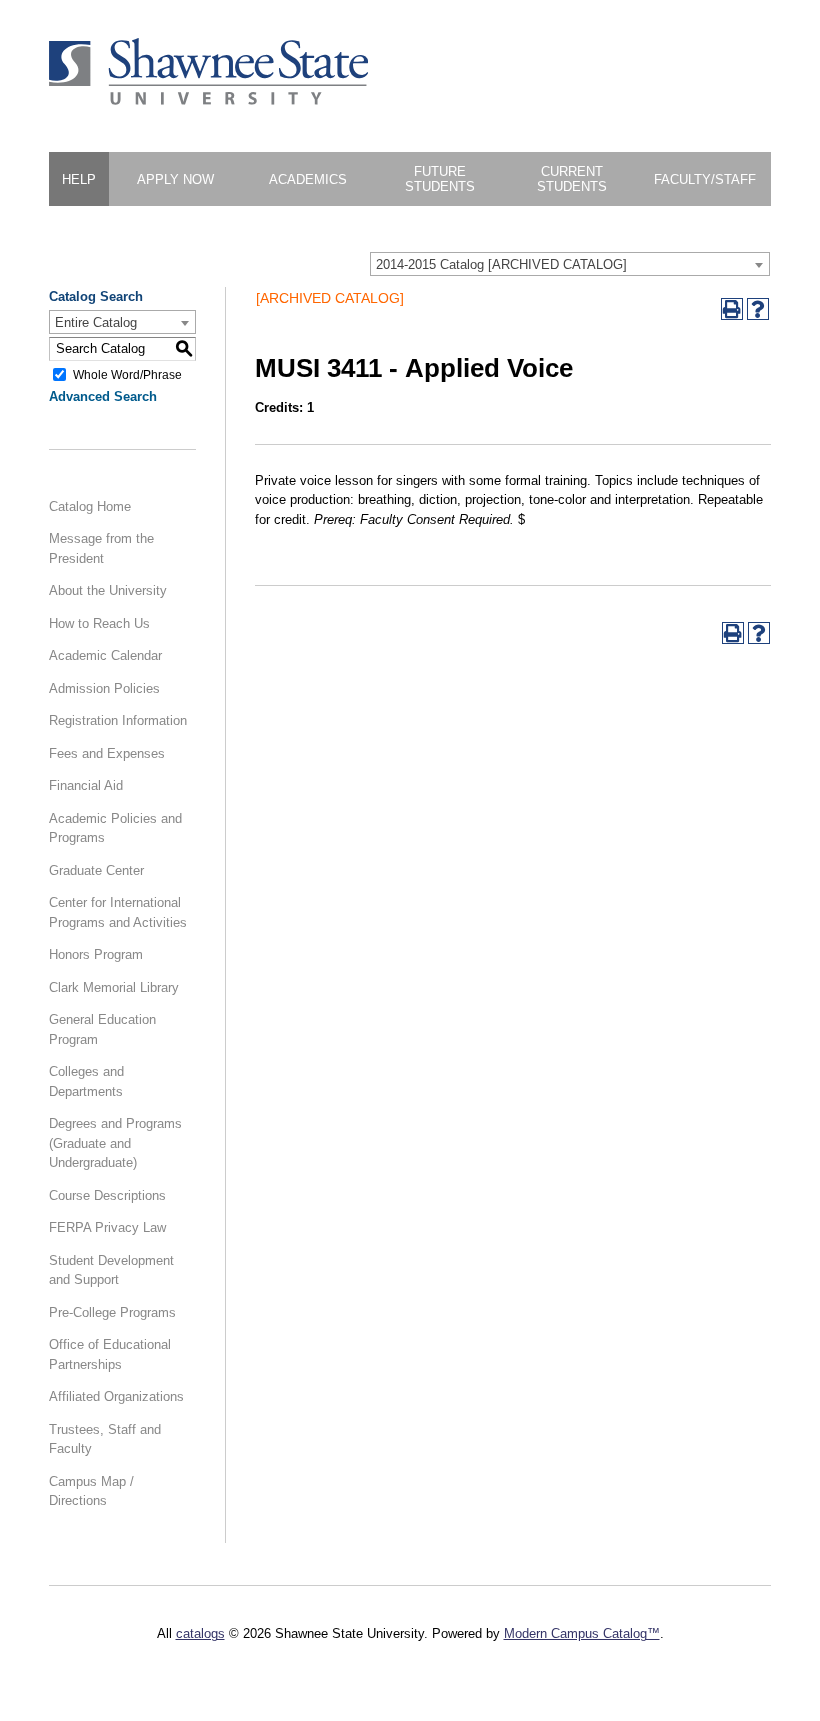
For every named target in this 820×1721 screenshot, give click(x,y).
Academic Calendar (105, 655)
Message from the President (101, 548)
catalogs (200, 1633)
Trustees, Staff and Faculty (105, 1439)
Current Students (572, 179)
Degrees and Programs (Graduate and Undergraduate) (115, 1143)
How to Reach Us (99, 623)
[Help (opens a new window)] (758, 309)
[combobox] (570, 264)
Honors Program (96, 954)
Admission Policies (104, 688)
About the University (108, 590)
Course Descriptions (107, 1195)
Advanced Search (103, 396)
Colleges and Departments (86, 1081)
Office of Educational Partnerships (110, 1354)
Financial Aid (86, 785)
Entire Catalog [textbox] (96, 322)
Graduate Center (96, 870)
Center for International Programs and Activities (118, 912)
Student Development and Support (111, 1270)
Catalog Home (90, 506)
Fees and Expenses (107, 753)
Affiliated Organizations (116, 1396)
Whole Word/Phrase (127, 374)
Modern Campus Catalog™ (582, 1633)
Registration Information (118, 720)
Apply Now (175, 179)
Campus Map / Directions (91, 1491)
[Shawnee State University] (209, 100)
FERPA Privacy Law (107, 1227)
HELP (79, 179)
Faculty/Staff (705, 179)
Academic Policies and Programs (115, 828)
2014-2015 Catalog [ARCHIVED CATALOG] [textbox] (501, 264)
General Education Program (102, 1029)
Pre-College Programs (112, 1312)
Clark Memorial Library (114, 987)
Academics (308, 179)
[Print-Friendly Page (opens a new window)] (732, 309)
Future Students (440, 179)
